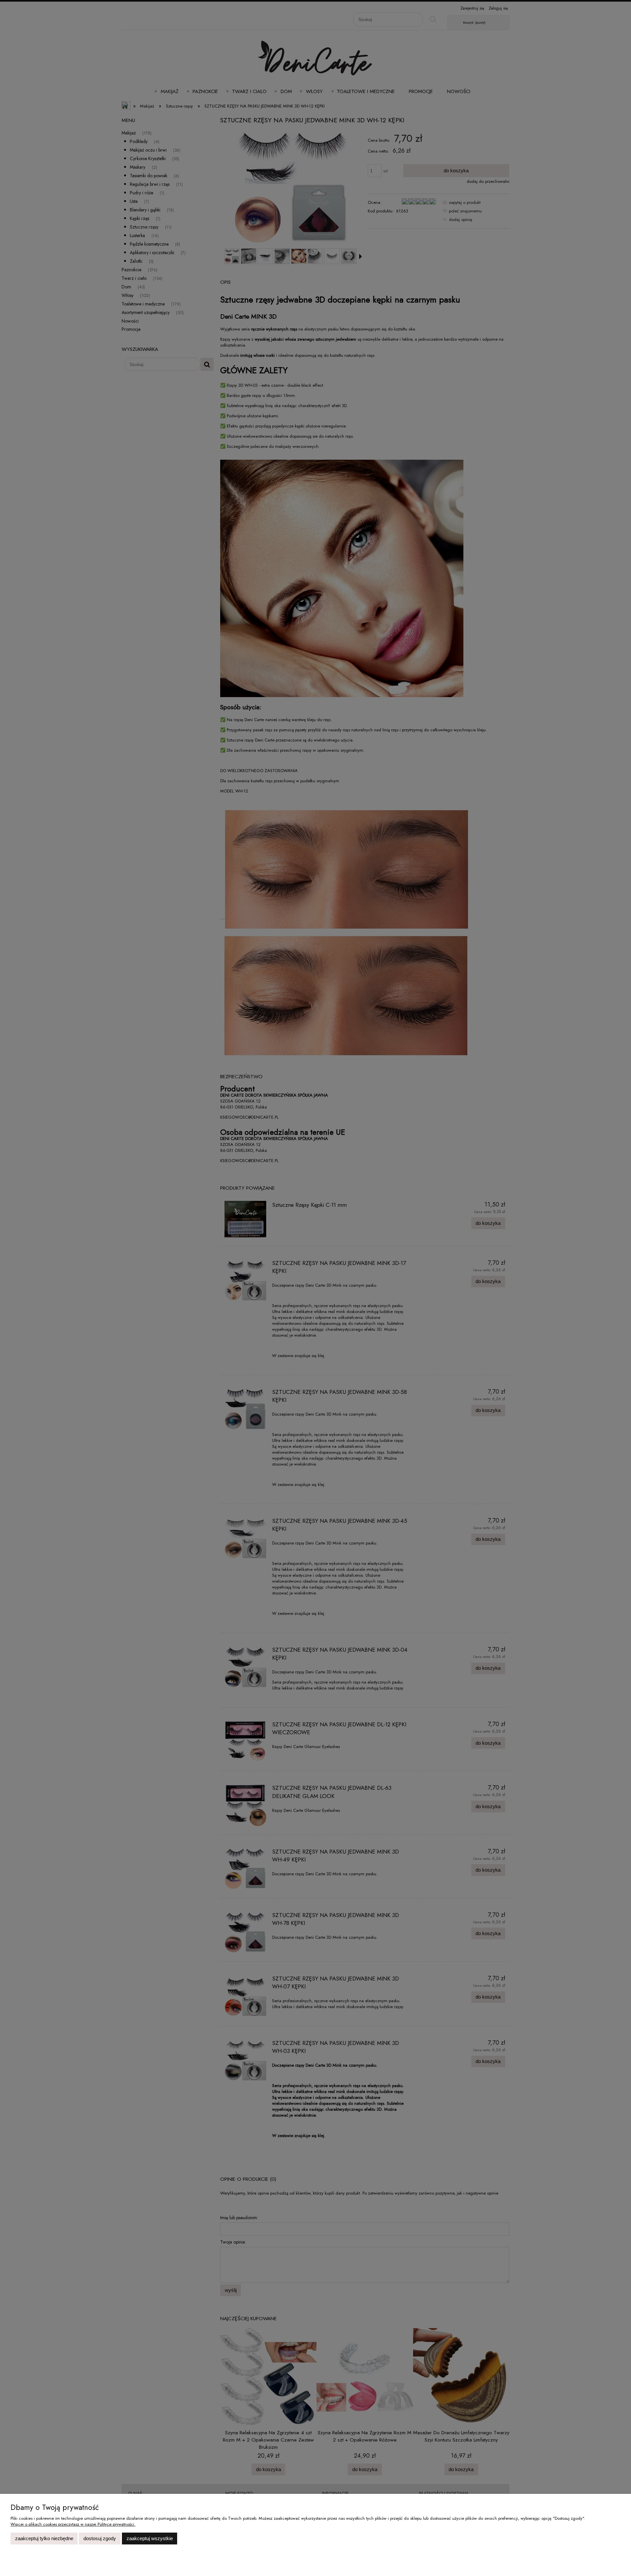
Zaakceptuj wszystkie (150, 2538)
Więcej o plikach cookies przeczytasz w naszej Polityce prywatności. (73, 2524)
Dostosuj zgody (100, 2538)
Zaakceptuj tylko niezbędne (44, 2538)
